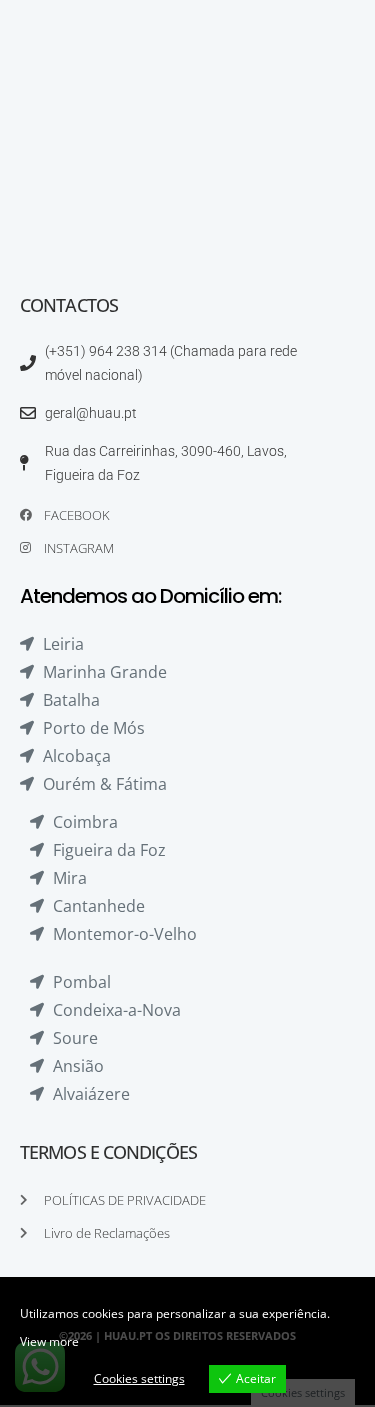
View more (49, 1341)
